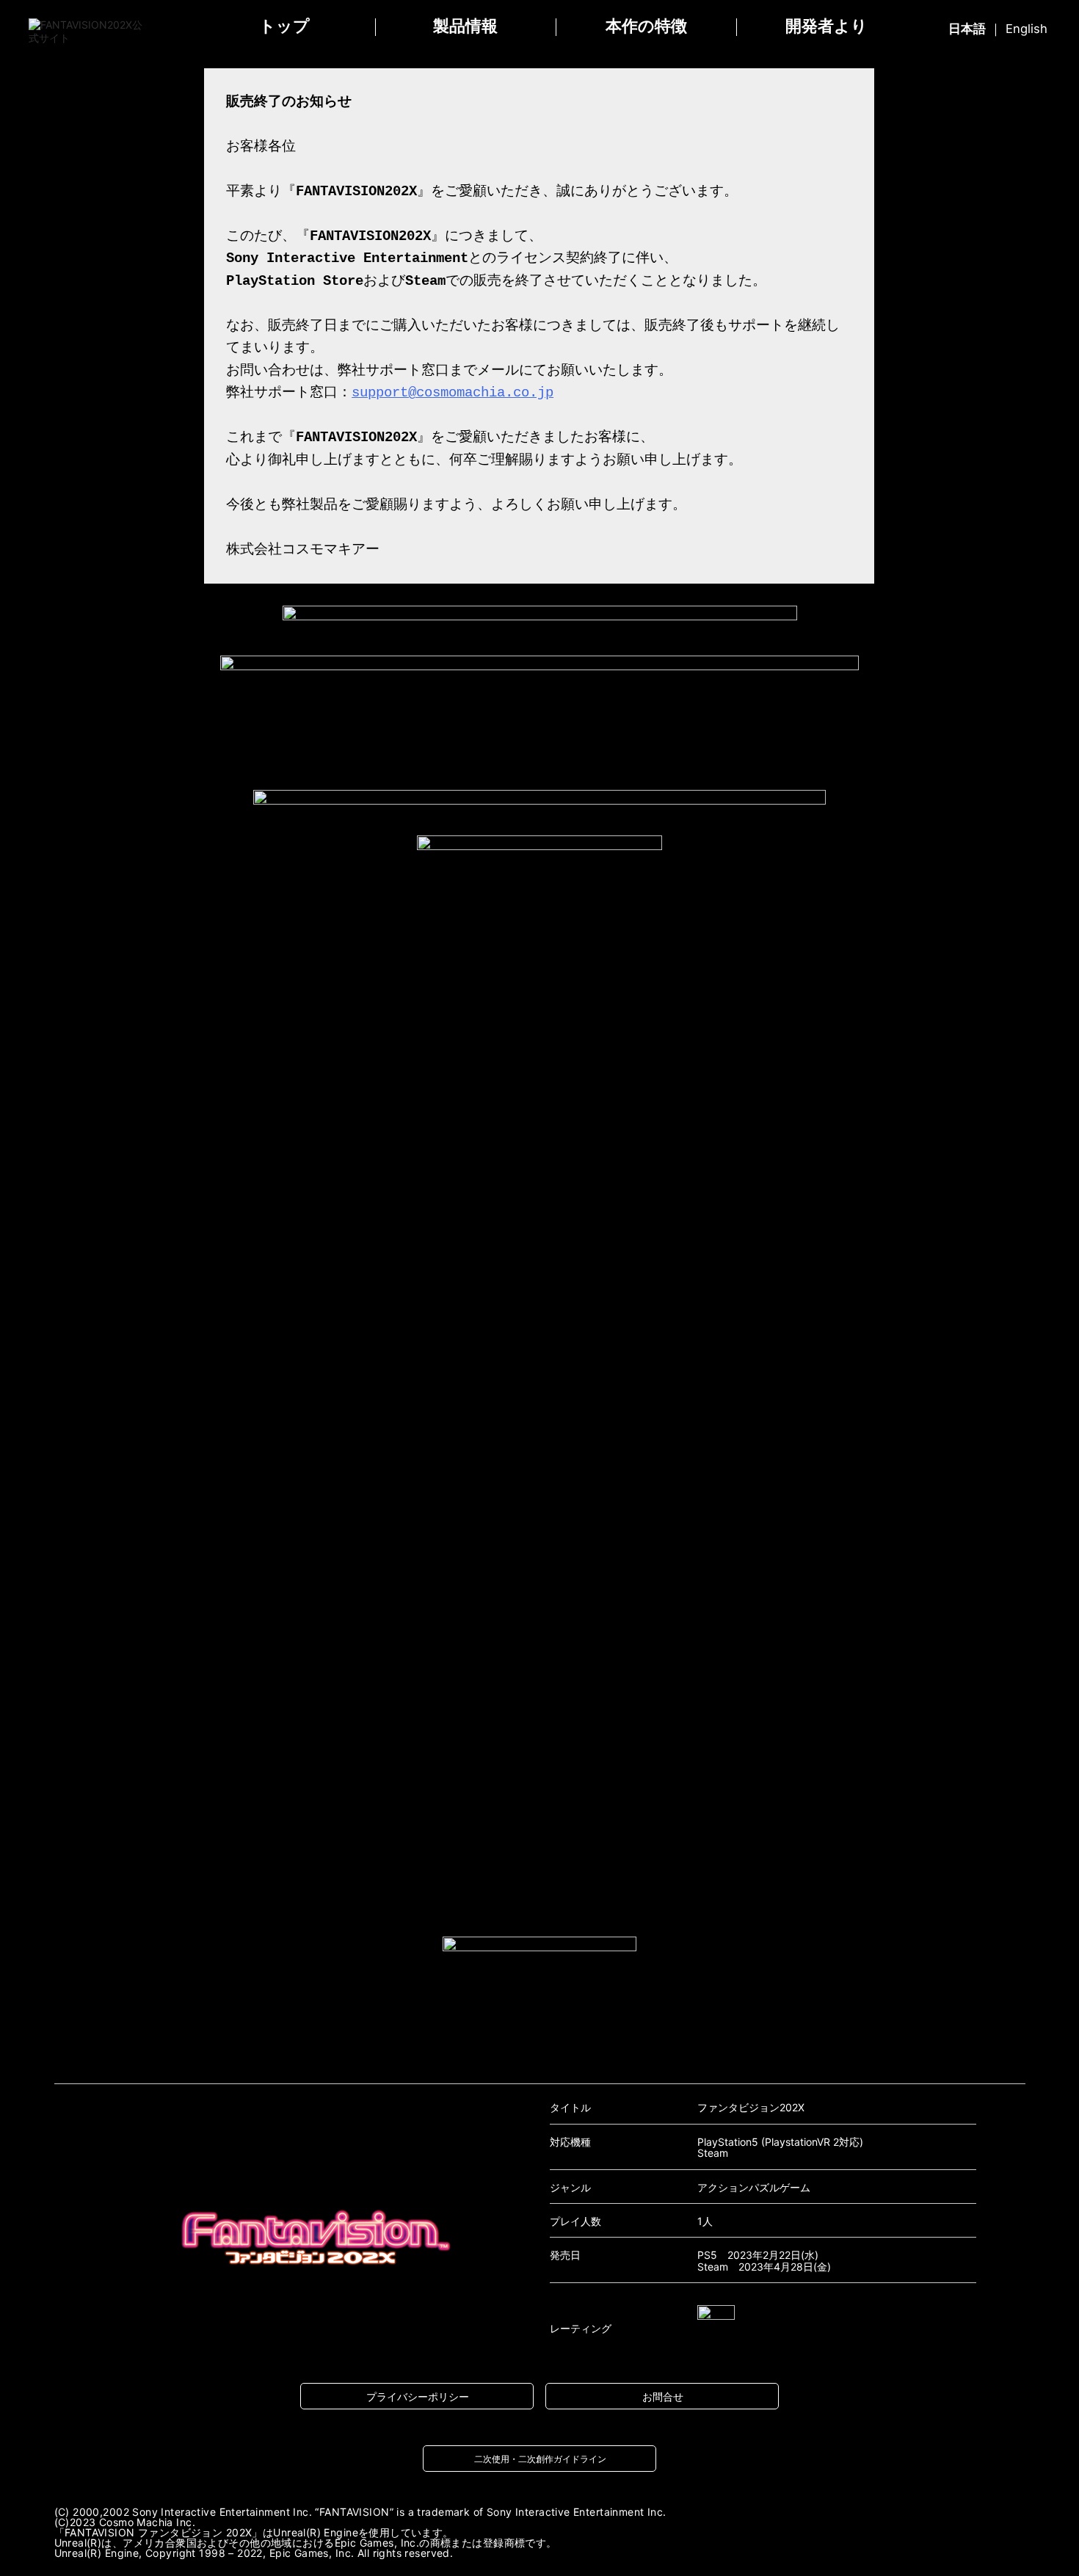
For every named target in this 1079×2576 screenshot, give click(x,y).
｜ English (998, 29)
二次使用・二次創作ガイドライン (540, 2459)
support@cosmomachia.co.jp (453, 393)
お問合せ (663, 2397)
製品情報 (465, 26)
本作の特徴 (646, 26)
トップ (284, 26)
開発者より (826, 26)
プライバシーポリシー (418, 2397)
